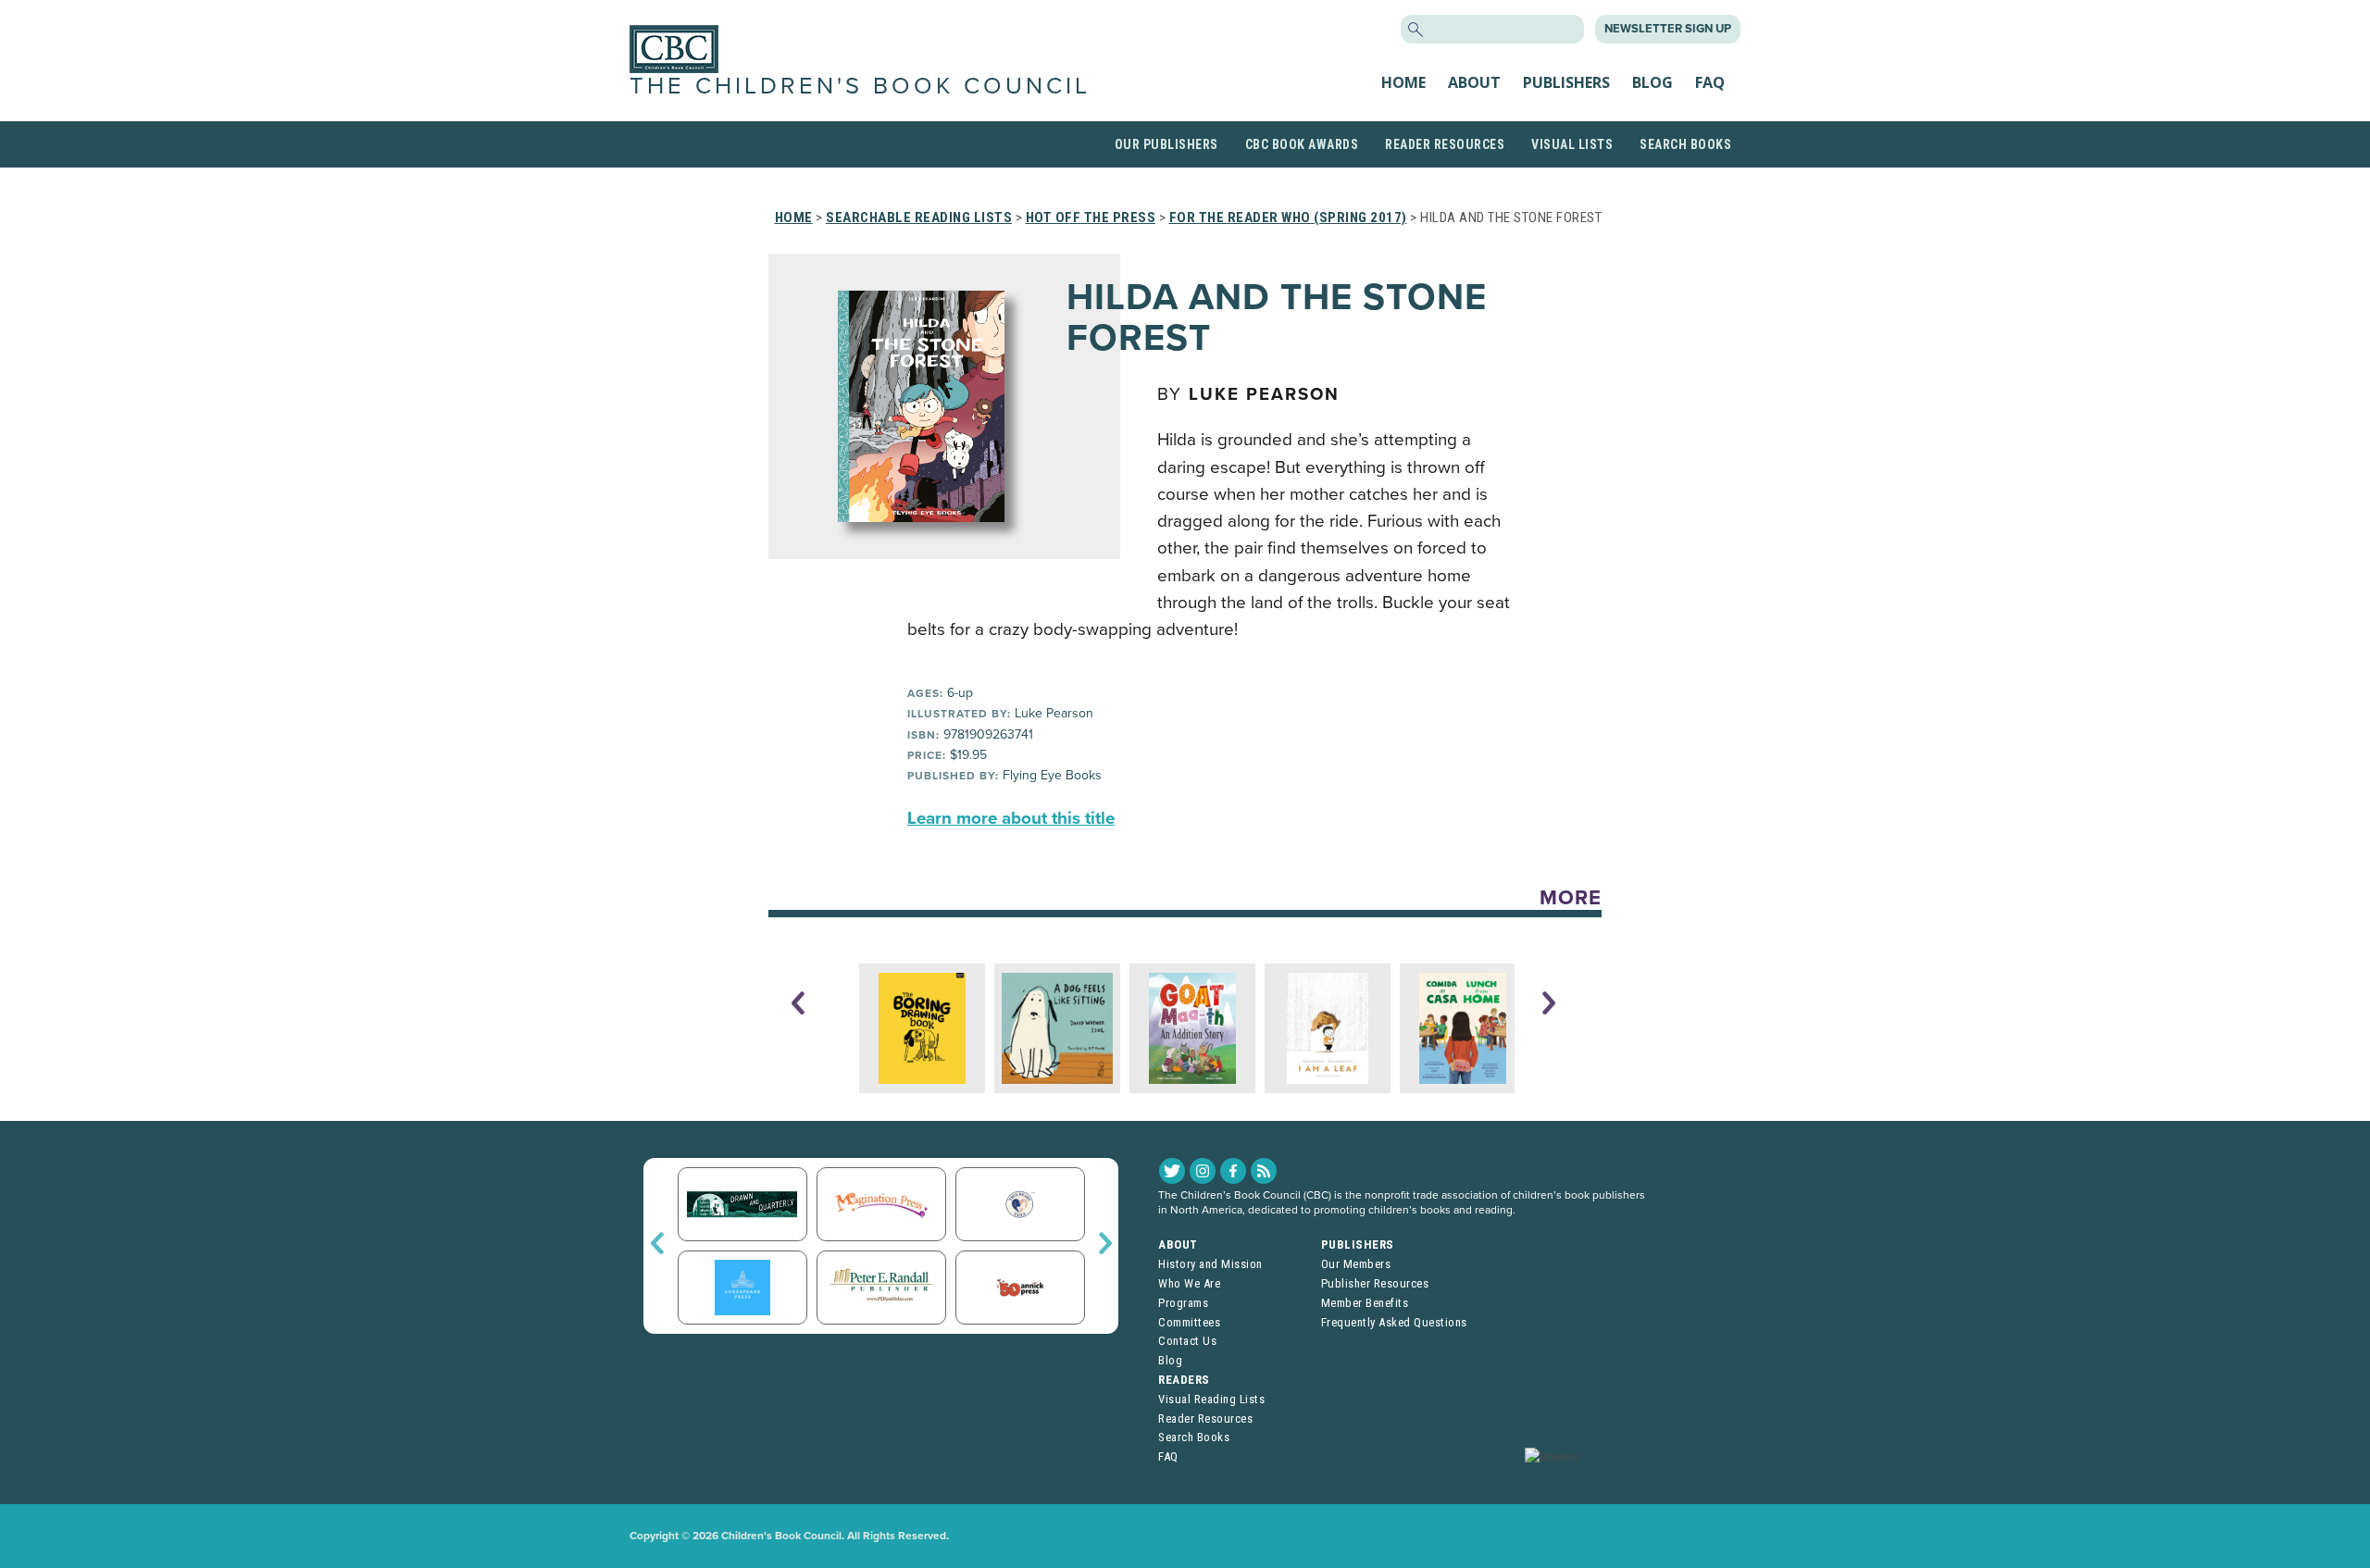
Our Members (1356, 1264)
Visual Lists (1572, 144)
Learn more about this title (1011, 818)
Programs (1183, 1303)
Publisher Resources (1375, 1283)
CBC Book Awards (1302, 144)
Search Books (1685, 144)
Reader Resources (1445, 144)
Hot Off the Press (1091, 218)
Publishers (1566, 82)
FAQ (1710, 82)
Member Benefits (1365, 1303)
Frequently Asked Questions (1394, 1322)
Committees (1189, 1322)
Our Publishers (1166, 144)
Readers (1184, 1380)
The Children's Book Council (860, 86)
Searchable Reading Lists (919, 218)
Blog (1653, 82)
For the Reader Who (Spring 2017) (1288, 218)
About (1474, 82)
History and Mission (1210, 1264)
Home (1403, 82)
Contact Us (1187, 1341)
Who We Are (1189, 1283)
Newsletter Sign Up (1668, 29)
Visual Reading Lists (1211, 1399)
